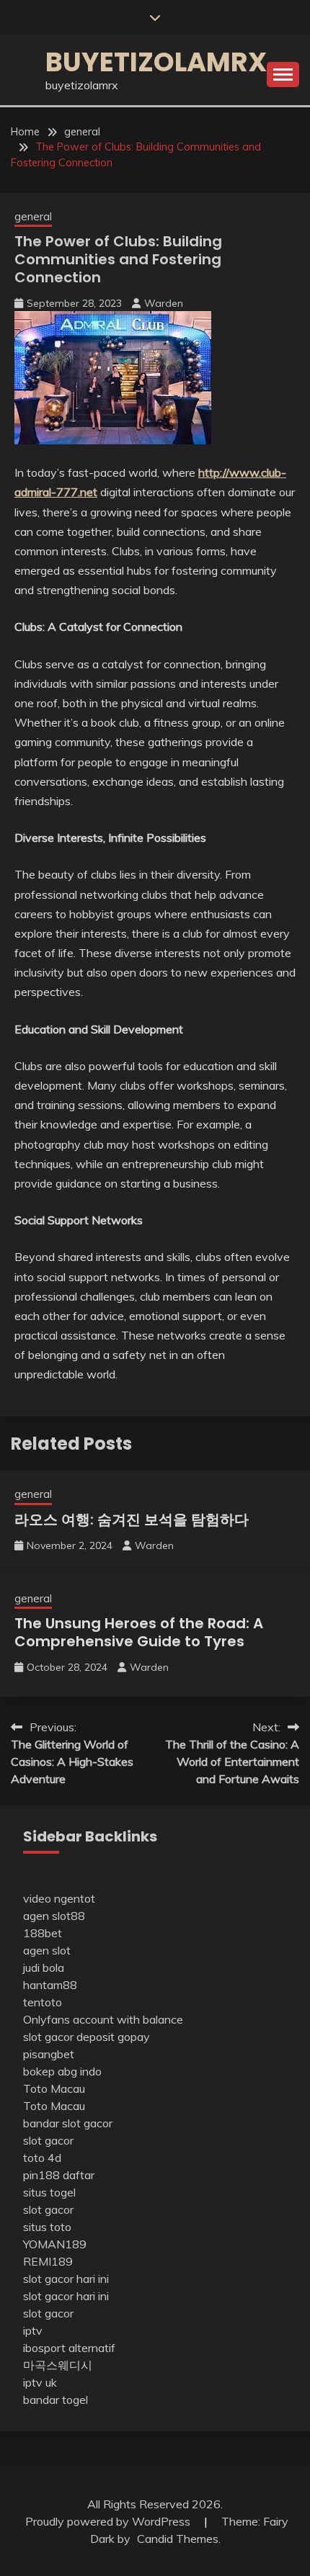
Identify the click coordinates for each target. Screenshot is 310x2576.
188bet (43, 1933)
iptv (33, 2330)
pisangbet (49, 2054)
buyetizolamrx (156, 62)
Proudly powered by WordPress (109, 2521)
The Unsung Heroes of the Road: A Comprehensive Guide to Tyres (139, 1632)
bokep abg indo (62, 2071)
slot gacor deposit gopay (87, 2037)
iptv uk (40, 2382)
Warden (164, 303)
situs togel (49, 2192)
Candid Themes (178, 2539)
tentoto (43, 2002)
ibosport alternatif (69, 2348)
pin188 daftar (59, 2175)
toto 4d (42, 2158)
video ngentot (59, 1898)
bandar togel (56, 2400)
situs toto (47, 2227)
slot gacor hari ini (66, 2279)
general (33, 216)
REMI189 (48, 2261)
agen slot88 (54, 1916)
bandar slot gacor (68, 2123)
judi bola (44, 1967)
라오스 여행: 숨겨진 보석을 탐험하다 (132, 1520)
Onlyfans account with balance (103, 2019)
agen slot (47, 1950)
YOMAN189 (55, 2244)
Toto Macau (54, 2088)
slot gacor (48, 2140)
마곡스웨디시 (58, 2365)
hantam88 (50, 1985)
